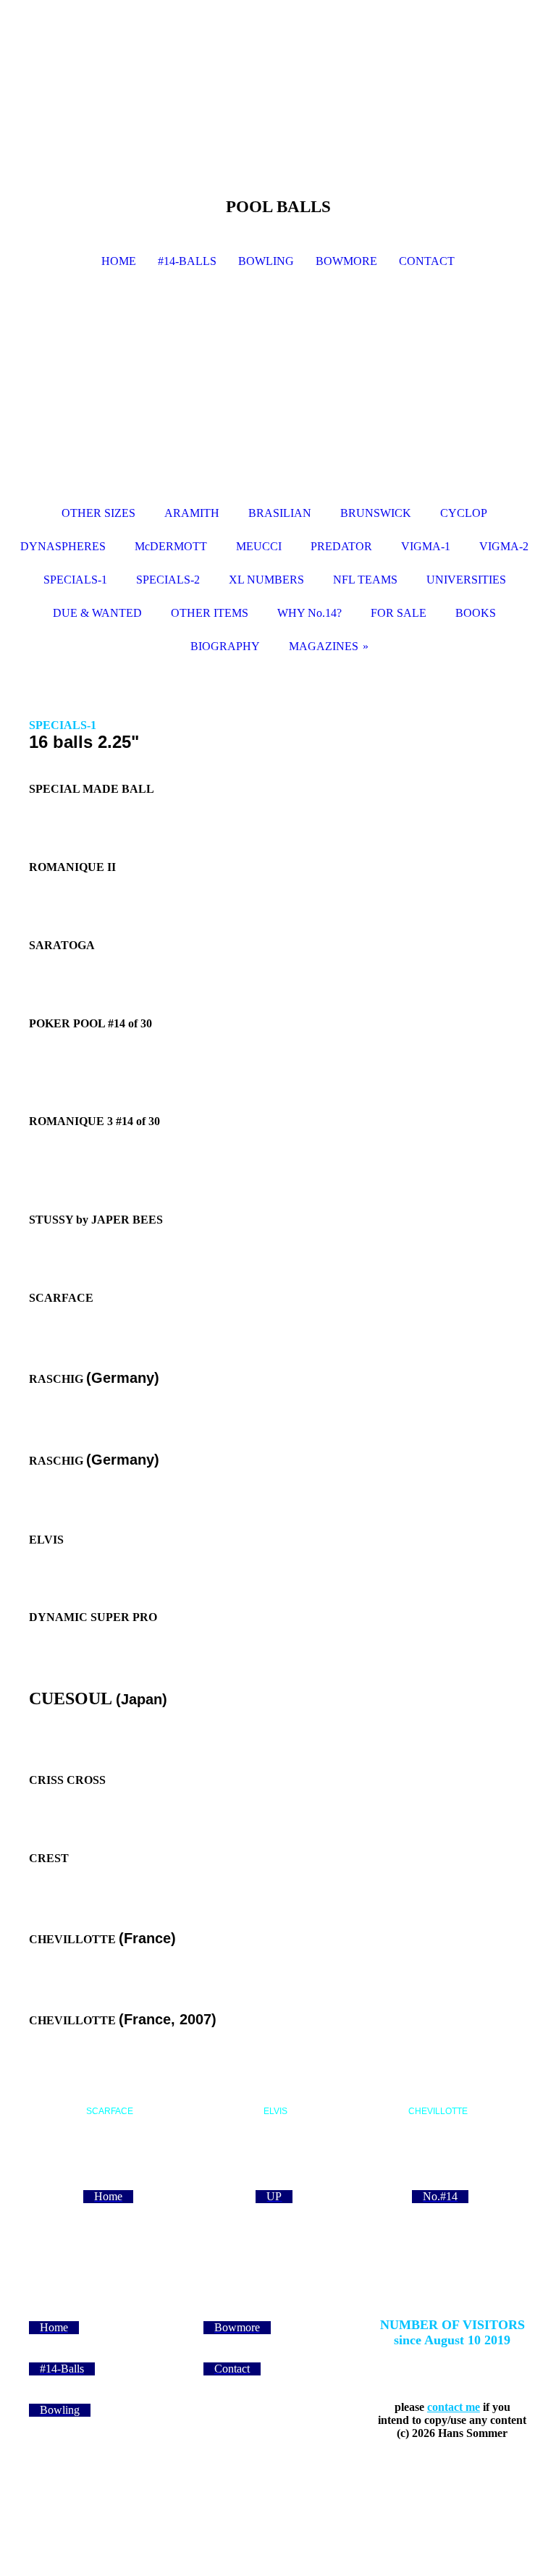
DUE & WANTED (97, 613)
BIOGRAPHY (225, 646)
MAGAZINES (324, 646)
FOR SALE (399, 613)
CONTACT (427, 261)
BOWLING (266, 261)
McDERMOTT (171, 546)
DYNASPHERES (63, 546)
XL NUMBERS (266, 580)
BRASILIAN (280, 513)
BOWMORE (346, 261)
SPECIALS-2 (168, 580)
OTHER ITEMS (210, 613)
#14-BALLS (187, 261)
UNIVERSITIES (466, 580)
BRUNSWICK (376, 513)
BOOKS (476, 613)
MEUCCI (259, 546)
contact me (454, 2407)
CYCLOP (464, 513)
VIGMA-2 (504, 546)
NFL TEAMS (365, 580)
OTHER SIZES (98, 513)
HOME (119, 261)
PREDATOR (341, 546)
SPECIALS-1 (75, 580)
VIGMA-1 (426, 546)
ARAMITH (192, 513)
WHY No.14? (309, 613)
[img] (278, 393)
